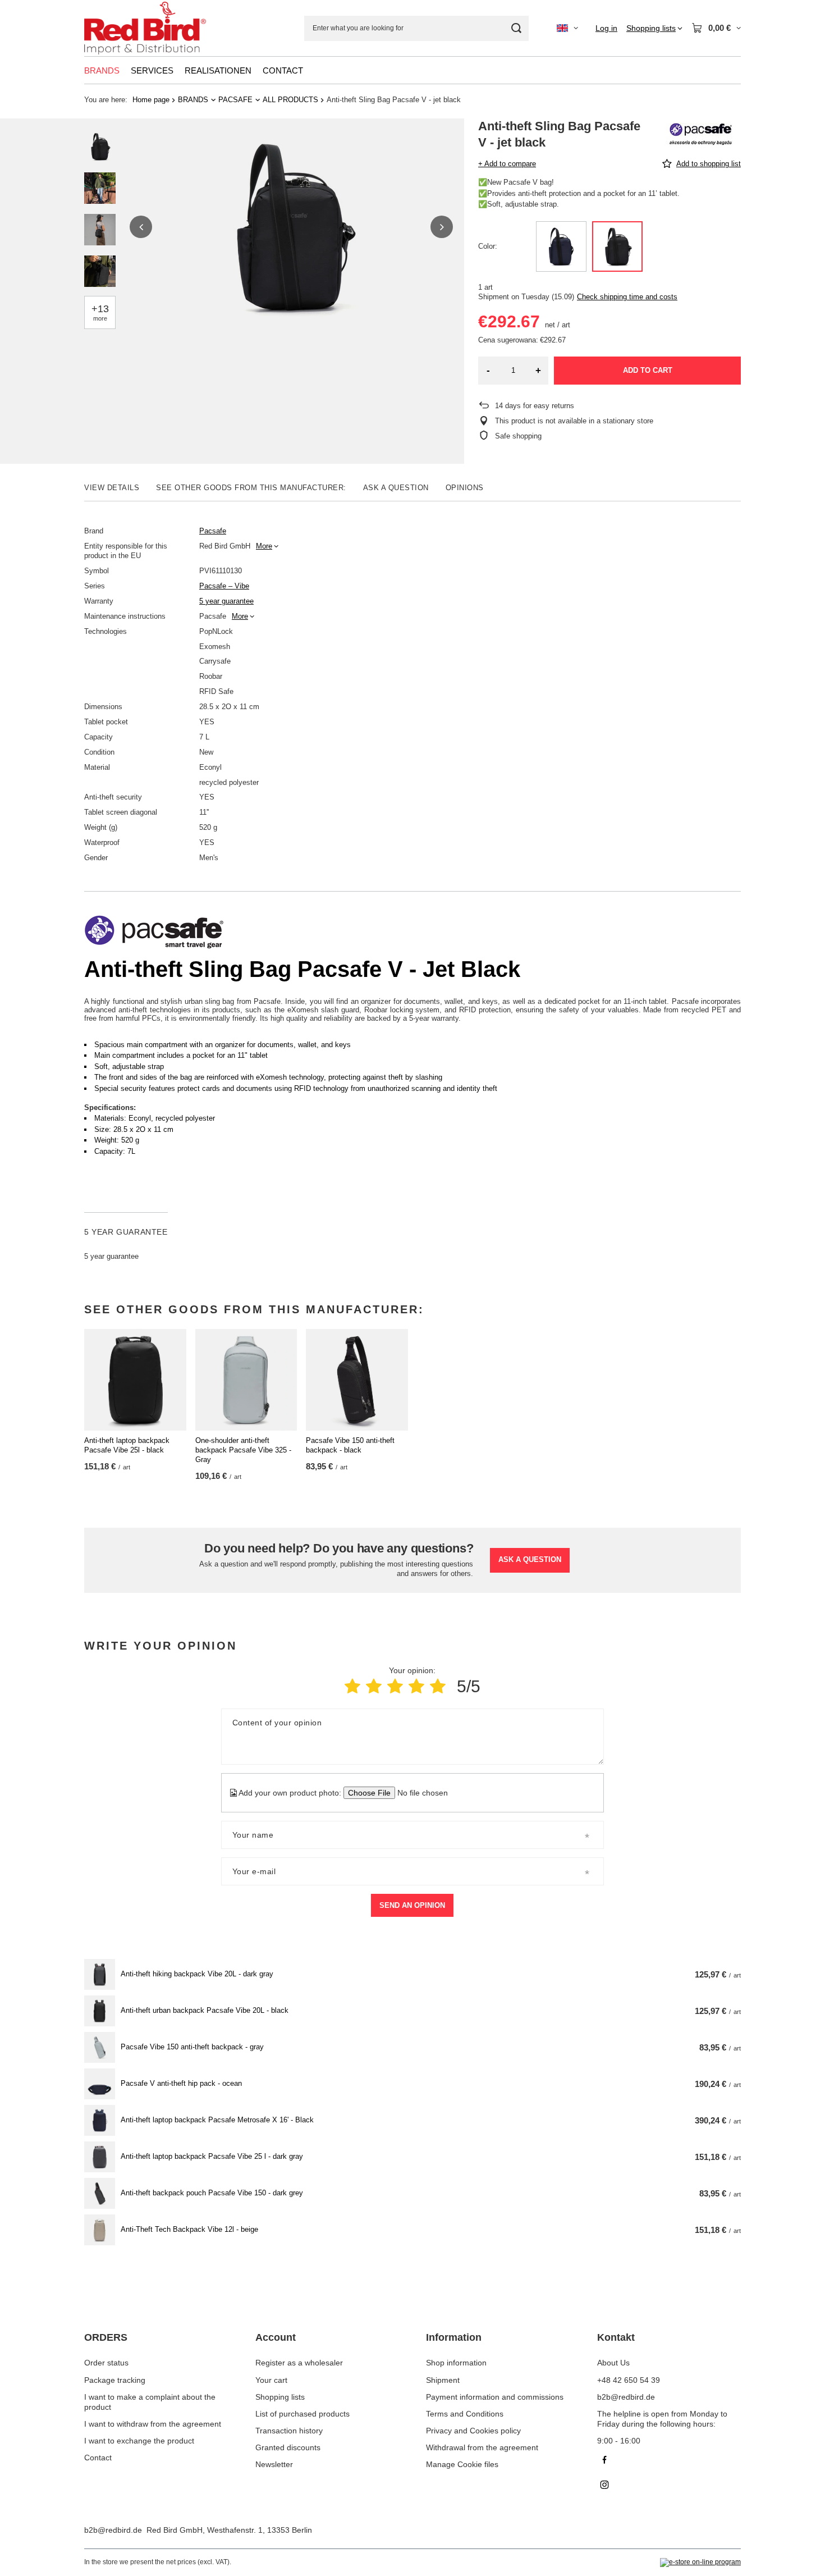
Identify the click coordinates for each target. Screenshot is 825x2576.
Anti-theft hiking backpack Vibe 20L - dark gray (197, 1974)
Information (454, 2337)
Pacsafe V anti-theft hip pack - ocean (181, 2083)
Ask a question (530, 1559)
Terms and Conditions (465, 2414)
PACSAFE (235, 100)
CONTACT (283, 70)
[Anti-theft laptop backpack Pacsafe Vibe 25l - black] (135, 1380)
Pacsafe (213, 531)
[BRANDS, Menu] (125, 70)
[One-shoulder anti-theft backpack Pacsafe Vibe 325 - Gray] (246, 1380)
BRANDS (102, 70)
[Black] (617, 246)
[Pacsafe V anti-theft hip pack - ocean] (100, 2084)
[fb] (669, 2461)
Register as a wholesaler (299, 2363)
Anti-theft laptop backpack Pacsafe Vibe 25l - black (127, 1445)
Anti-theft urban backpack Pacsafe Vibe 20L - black (205, 2010)
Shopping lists (280, 2397)
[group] (291, 227)
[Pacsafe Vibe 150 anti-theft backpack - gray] (100, 2047)
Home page (151, 100)
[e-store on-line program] (700, 2563)
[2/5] (374, 1686)
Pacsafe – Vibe (224, 586)
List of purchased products (302, 2414)
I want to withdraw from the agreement (153, 2424)
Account (276, 2337)
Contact (98, 2458)
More (264, 546)
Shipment (443, 2380)
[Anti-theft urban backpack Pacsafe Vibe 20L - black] (100, 2011)
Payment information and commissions (495, 2397)
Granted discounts (288, 2447)
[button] (141, 227)
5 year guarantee (226, 601)
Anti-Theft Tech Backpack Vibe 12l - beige (189, 2229)
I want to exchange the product (139, 2441)
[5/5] (438, 1686)
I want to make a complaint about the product (150, 2402)
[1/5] (352, 1686)
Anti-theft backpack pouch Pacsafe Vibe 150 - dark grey (212, 2193)
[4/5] (416, 1686)
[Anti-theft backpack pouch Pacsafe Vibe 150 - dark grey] (100, 2193)
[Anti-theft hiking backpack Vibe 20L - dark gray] (100, 1974)
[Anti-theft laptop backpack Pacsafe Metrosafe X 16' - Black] (100, 2120)
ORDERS (106, 2337)
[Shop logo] (145, 28)
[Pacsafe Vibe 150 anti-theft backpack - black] (357, 1380)
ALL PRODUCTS (290, 100)
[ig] (669, 2486)
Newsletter (274, 2464)
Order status (106, 2363)
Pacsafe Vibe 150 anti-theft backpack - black (350, 1445)
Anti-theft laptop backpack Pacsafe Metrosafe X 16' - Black (217, 2120)
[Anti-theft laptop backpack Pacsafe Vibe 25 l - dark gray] (100, 2157)
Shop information (456, 2363)
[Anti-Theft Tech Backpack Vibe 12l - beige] (100, 2230)
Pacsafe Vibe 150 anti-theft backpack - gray (192, 2047)
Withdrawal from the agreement (482, 2447)
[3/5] (395, 1686)
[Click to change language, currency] (567, 28)
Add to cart (648, 370)
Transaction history (289, 2431)
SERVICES (152, 70)
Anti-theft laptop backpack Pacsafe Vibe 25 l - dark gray (212, 2156)
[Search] (516, 28)
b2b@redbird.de (113, 2530)
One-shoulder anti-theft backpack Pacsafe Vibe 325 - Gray (243, 1450)
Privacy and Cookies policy (473, 2431)
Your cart (271, 2380)
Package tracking (115, 2380)
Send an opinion (412, 1905)
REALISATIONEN (218, 70)
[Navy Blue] (561, 246)
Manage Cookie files (462, 2464)
